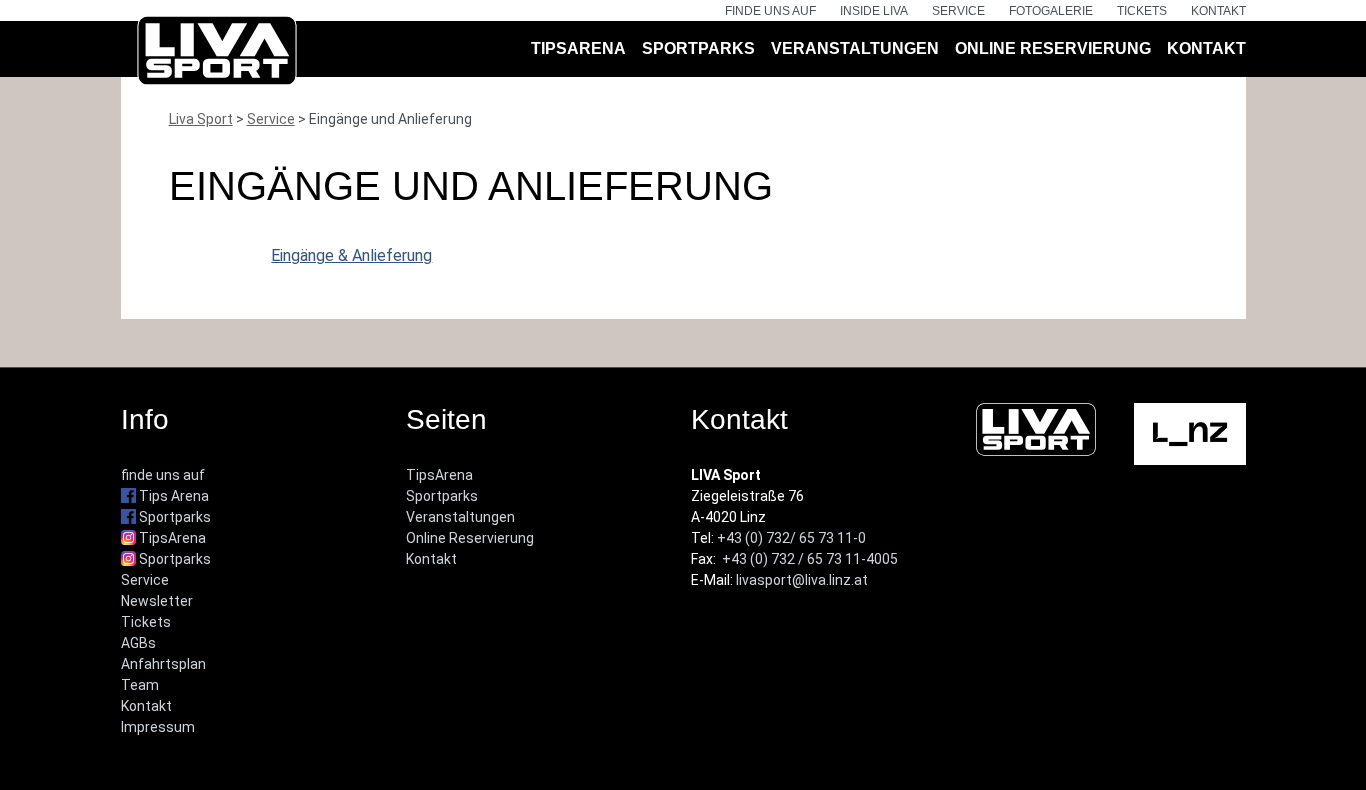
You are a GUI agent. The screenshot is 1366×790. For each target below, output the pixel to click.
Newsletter (157, 601)
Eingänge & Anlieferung (351, 255)
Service (958, 11)
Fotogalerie (1051, 11)
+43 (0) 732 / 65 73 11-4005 (810, 559)
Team (140, 685)
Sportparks (698, 48)
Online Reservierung (1053, 48)
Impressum (158, 727)
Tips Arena (172, 496)
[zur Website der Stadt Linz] (1190, 433)
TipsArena (578, 48)
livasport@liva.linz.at (802, 580)
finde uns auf (770, 11)
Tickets (1142, 11)
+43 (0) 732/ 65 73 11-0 (791, 538)
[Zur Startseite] (217, 54)
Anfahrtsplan (163, 664)
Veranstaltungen (855, 48)
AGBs (138, 643)
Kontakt (1218, 11)
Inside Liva (874, 11)
